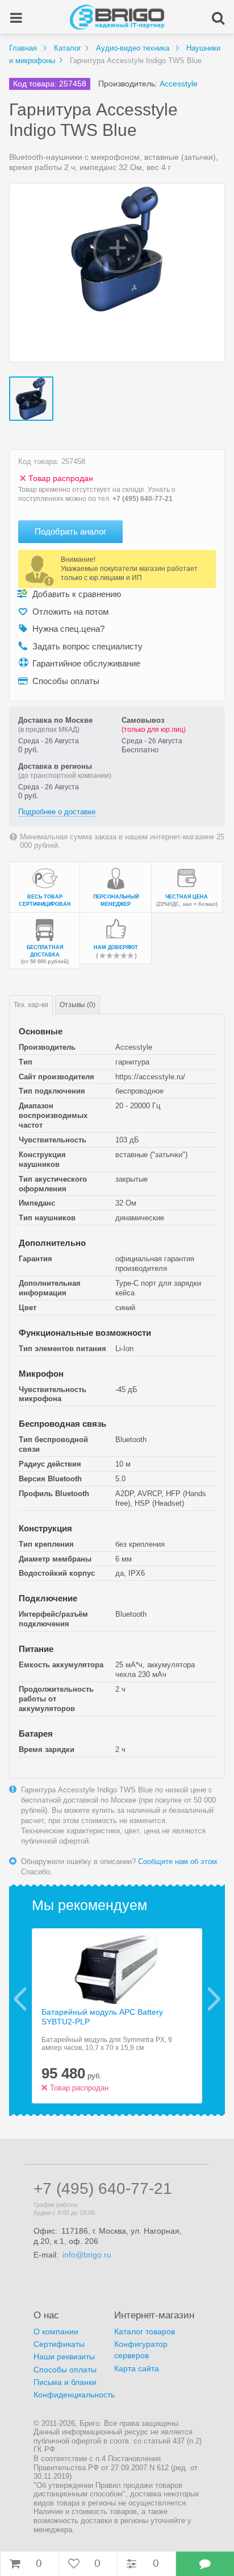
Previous (20, 1999)
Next (214, 1999)
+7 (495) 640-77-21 (143, 499)
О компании (56, 2331)
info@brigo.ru (87, 2255)
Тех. (31, 1005)
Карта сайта (137, 2368)
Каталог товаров (145, 2331)
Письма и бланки (65, 2382)
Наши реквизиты (64, 2356)
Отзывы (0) (78, 1005)
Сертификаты (59, 2344)
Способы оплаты (65, 2370)
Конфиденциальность (74, 2395)
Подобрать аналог (70, 531)
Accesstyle (179, 84)
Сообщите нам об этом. (179, 1861)
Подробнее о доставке (57, 812)
